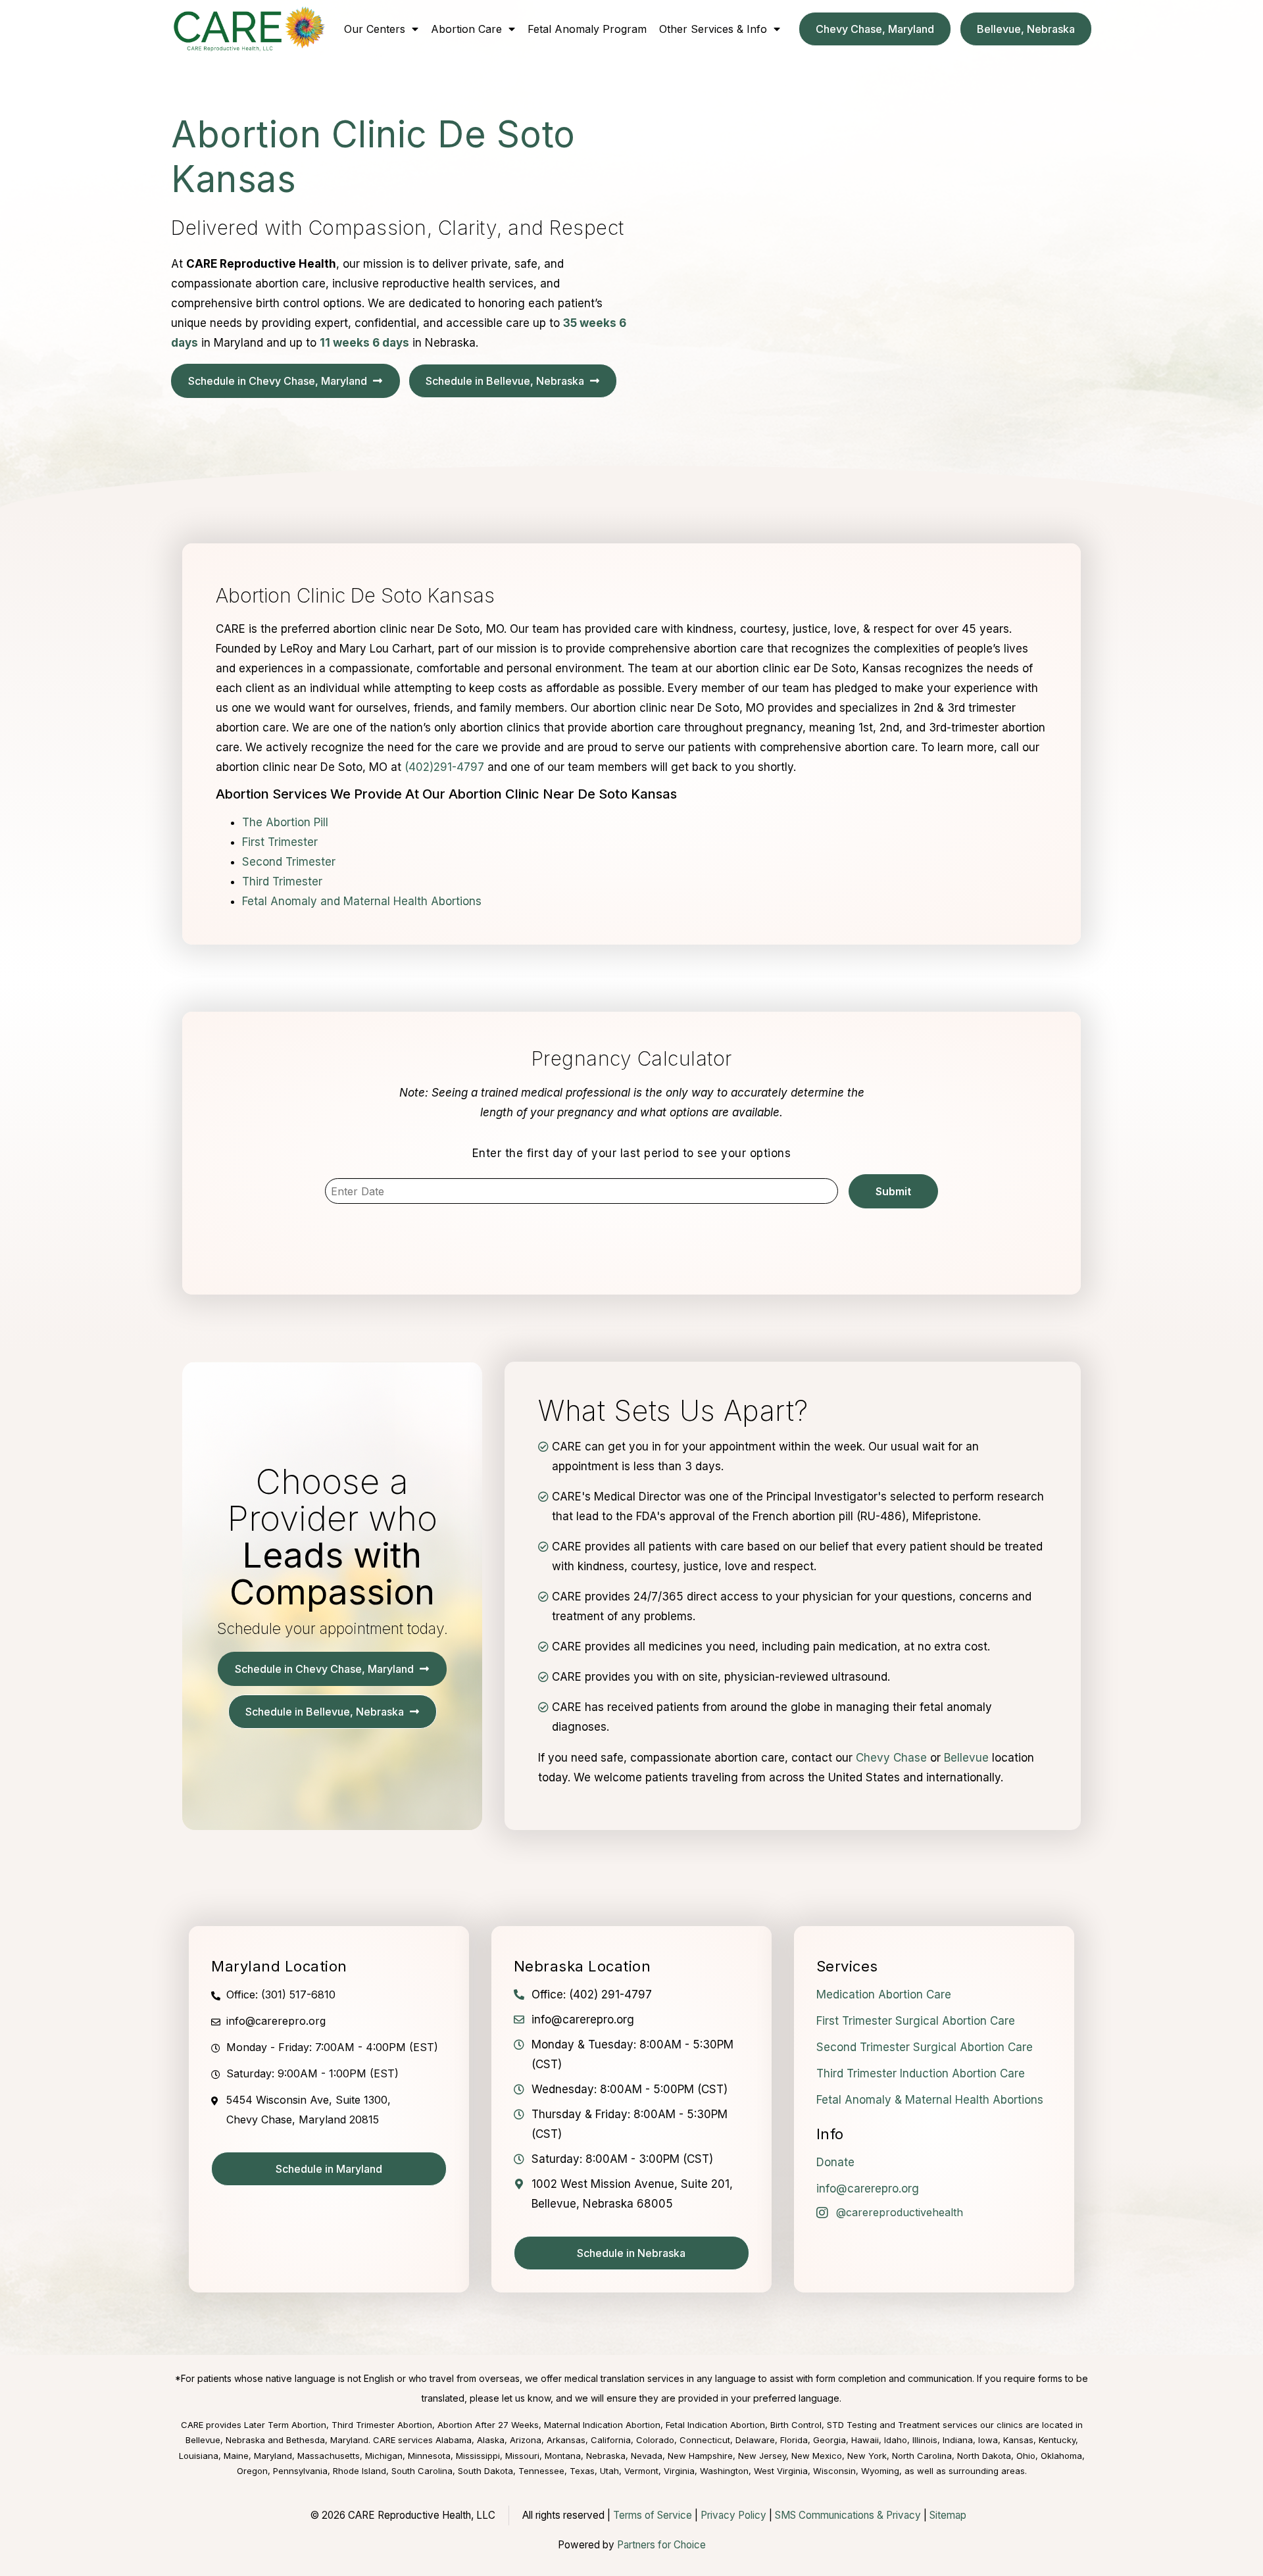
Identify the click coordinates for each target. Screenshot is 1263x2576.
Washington (724, 2471)
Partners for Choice (661, 2545)
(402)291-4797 (444, 767)
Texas (582, 2471)
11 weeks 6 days (364, 343)
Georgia (830, 2440)
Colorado (655, 2440)
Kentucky (1057, 2440)
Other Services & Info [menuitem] (713, 29)
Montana (563, 2456)
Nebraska (606, 2456)
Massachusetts (329, 2456)
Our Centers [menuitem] (375, 29)
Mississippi (478, 2456)
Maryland (273, 2456)
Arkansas (566, 2440)
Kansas (1018, 2440)
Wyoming (880, 2471)
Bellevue (966, 1758)
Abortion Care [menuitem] (466, 29)
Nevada (647, 2456)
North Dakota (984, 2456)
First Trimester (280, 842)
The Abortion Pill (285, 822)
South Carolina (422, 2471)
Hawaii (865, 2440)
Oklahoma (1061, 2456)
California (611, 2440)
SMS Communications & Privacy (849, 2515)
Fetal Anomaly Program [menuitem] (587, 29)
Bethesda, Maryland (327, 2440)
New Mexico (817, 2456)
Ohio (1026, 2456)
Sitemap (948, 2515)
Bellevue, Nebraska (225, 2440)
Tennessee (541, 2471)
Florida (794, 2440)
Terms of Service (653, 2515)
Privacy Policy (733, 2515)
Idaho (896, 2440)
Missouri (522, 2456)
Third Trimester (282, 881)
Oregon (252, 2471)
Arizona (526, 2440)
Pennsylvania (300, 2471)
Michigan (384, 2456)
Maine (236, 2456)
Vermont (641, 2471)
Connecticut (705, 2440)
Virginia (679, 2471)
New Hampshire (700, 2456)
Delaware (755, 2440)
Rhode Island (359, 2471)
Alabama (454, 2440)
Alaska (491, 2440)
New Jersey (762, 2456)
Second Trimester (289, 862)
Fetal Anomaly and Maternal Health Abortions (362, 901)
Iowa (988, 2440)
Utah (609, 2471)
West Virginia (781, 2471)
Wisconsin (834, 2471)
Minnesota (429, 2456)
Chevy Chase (891, 1758)
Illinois (925, 2440)
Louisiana (199, 2456)
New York (867, 2456)
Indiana (958, 2440)
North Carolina (922, 2456)
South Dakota (485, 2471)
